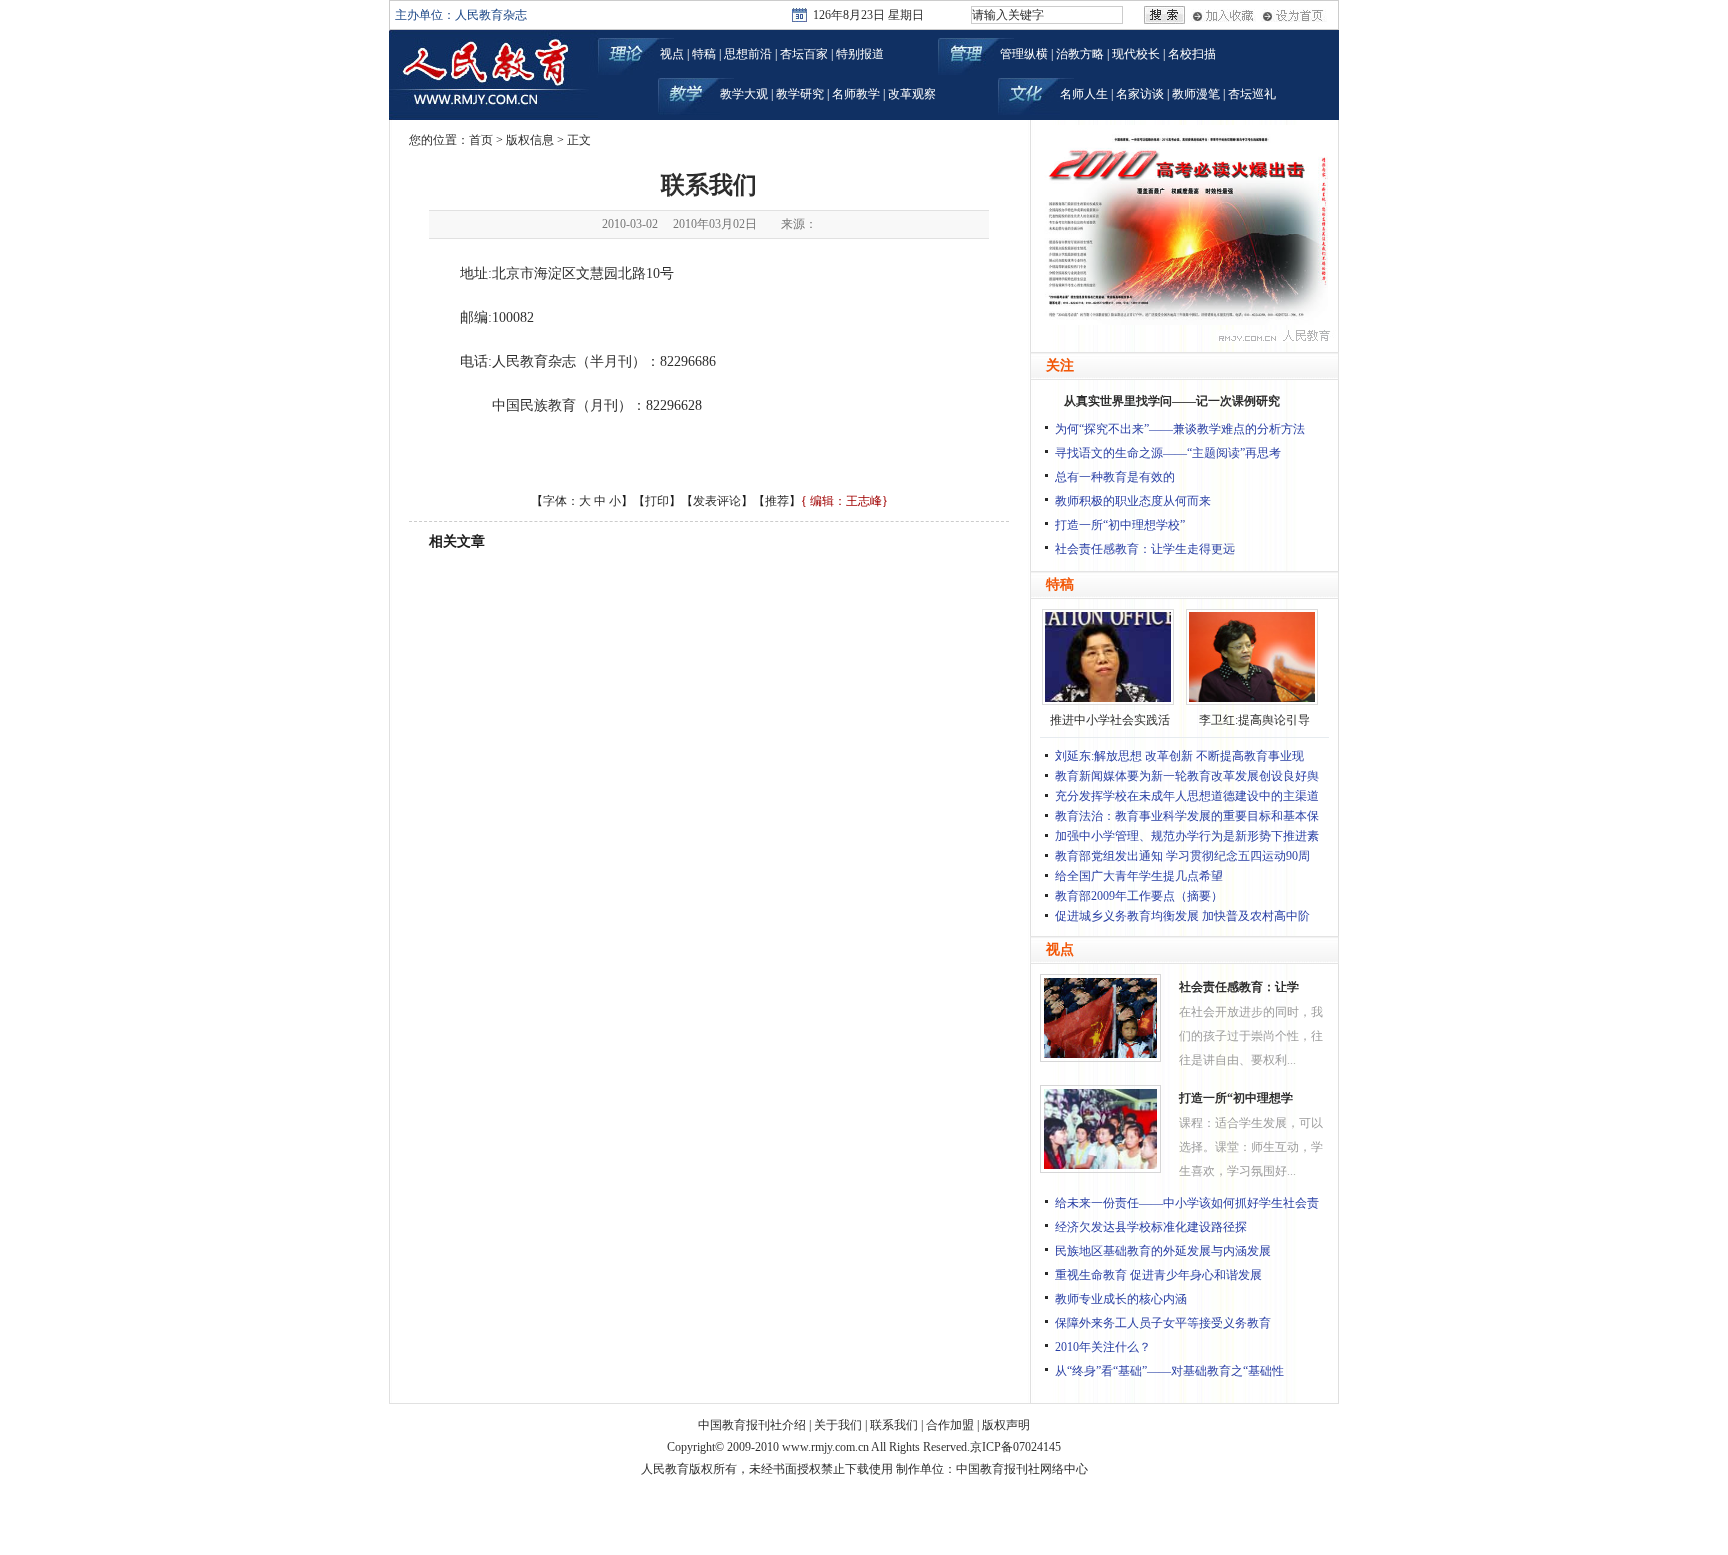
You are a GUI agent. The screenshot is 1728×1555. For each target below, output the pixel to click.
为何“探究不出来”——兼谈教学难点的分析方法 (1180, 429)
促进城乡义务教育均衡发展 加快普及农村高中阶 (1182, 916)
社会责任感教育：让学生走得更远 (1145, 549)
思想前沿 (748, 54)
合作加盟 (950, 1425)
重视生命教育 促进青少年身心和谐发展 (1158, 1275)
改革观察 (912, 94)
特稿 (704, 54)
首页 (481, 140)
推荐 (777, 501)
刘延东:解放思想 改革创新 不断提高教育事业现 (1179, 756)
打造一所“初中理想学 (1236, 1098)
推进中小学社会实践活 (1110, 720)
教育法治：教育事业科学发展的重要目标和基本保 (1187, 816)
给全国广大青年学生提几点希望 (1139, 876)
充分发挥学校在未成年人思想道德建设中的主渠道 (1187, 796)
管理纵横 (1024, 54)
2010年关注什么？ (1103, 1347)
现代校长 (1136, 54)
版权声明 (1006, 1425)
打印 (657, 501)
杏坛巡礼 (1252, 94)
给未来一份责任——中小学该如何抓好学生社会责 (1187, 1203)
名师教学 (856, 94)
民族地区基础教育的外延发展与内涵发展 (1163, 1251)
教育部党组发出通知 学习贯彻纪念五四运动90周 (1182, 856)
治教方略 (1080, 54)
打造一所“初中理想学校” (1120, 525)
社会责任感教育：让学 (1239, 987)
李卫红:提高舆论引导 (1254, 720)
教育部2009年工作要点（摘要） (1139, 896)
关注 (1060, 365)
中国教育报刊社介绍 (752, 1425)
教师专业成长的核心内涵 (1121, 1299)
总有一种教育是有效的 (1115, 477)
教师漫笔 (1196, 94)
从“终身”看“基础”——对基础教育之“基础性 (1169, 1371)
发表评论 (717, 501)
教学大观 (744, 94)
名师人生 (1084, 94)
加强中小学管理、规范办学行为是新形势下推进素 (1187, 836)
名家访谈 (1140, 94)
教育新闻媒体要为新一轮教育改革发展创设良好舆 (1187, 776)
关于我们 (838, 1425)
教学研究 (800, 94)
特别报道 (860, 54)
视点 (672, 54)
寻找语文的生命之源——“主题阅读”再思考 (1168, 453)
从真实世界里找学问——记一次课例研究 (1172, 401)
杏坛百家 (804, 54)
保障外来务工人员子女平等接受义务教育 (1163, 1323)
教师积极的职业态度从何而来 (1133, 501)
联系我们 (894, 1425)
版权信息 (530, 140)
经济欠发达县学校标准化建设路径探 (1151, 1227)
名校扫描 (1192, 54)
